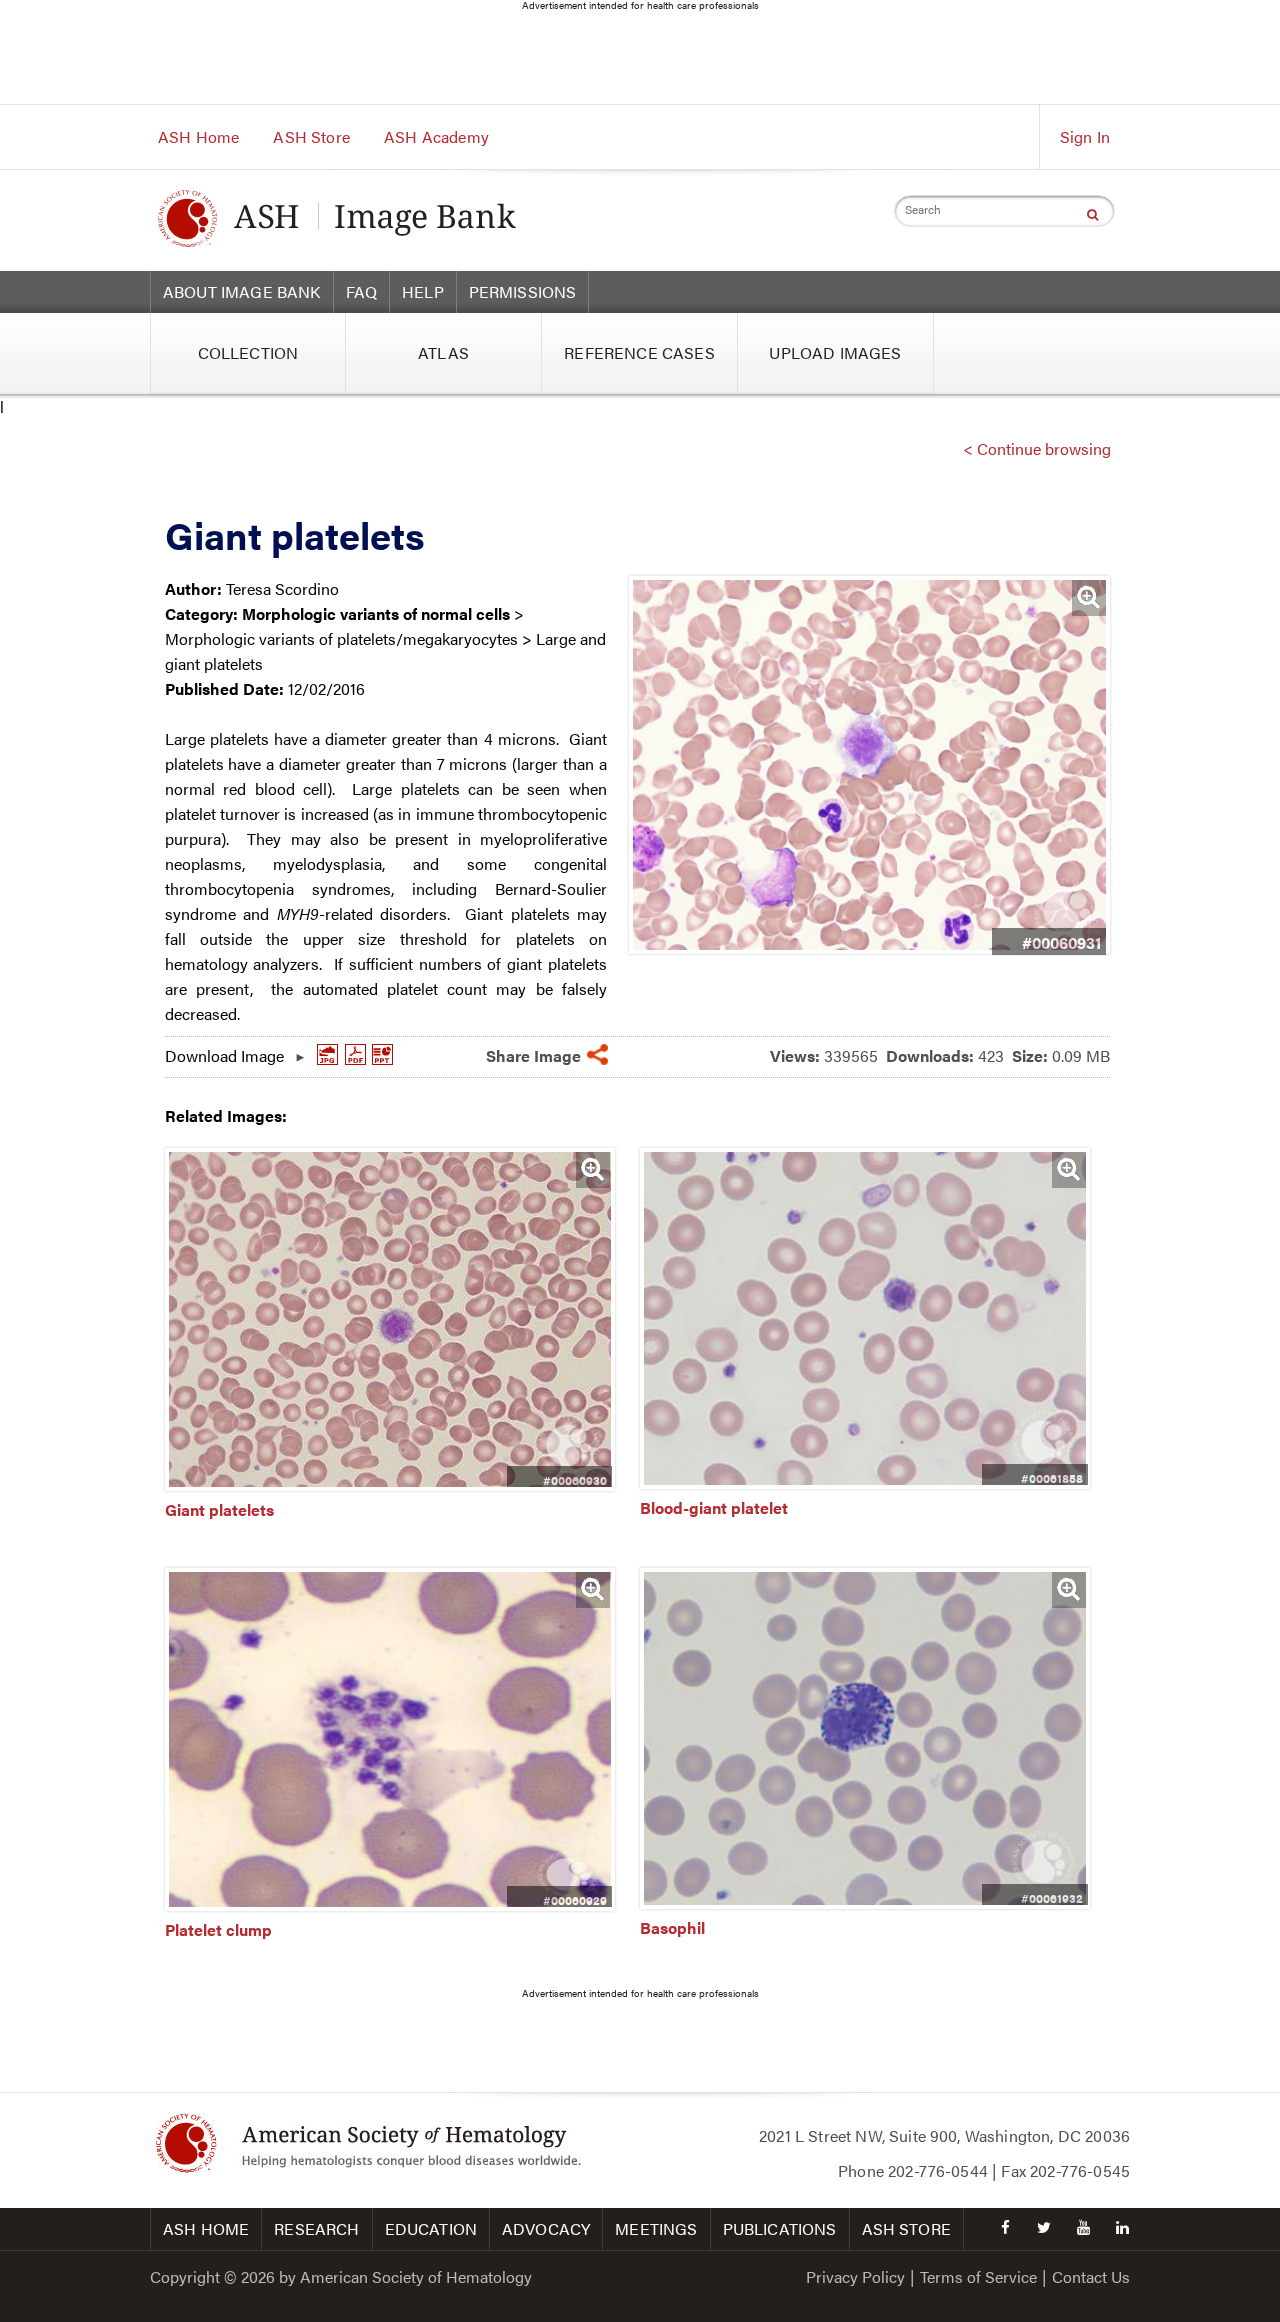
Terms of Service (978, 2276)
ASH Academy (436, 136)
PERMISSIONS (523, 291)
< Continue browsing (1037, 448)
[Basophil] (865, 1902)
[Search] (1092, 214)
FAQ (361, 291)
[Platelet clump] (390, 1904)
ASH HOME (206, 2228)
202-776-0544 (938, 2170)
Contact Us (1091, 2276)
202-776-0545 (1080, 2170)
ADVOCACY (546, 2228)
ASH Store (311, 136)
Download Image (224, 1051)
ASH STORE (906, 2228)
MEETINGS (656, 2228)
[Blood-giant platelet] (865, 1482)
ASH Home (198, 136)
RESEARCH (316, 2228)
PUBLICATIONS (780, 2228)
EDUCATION (431, 2228)
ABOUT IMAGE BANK (242, 291)
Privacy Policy (855, 2276)
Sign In (1085, 136)
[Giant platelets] (390, 1484)
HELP (423, 291)
